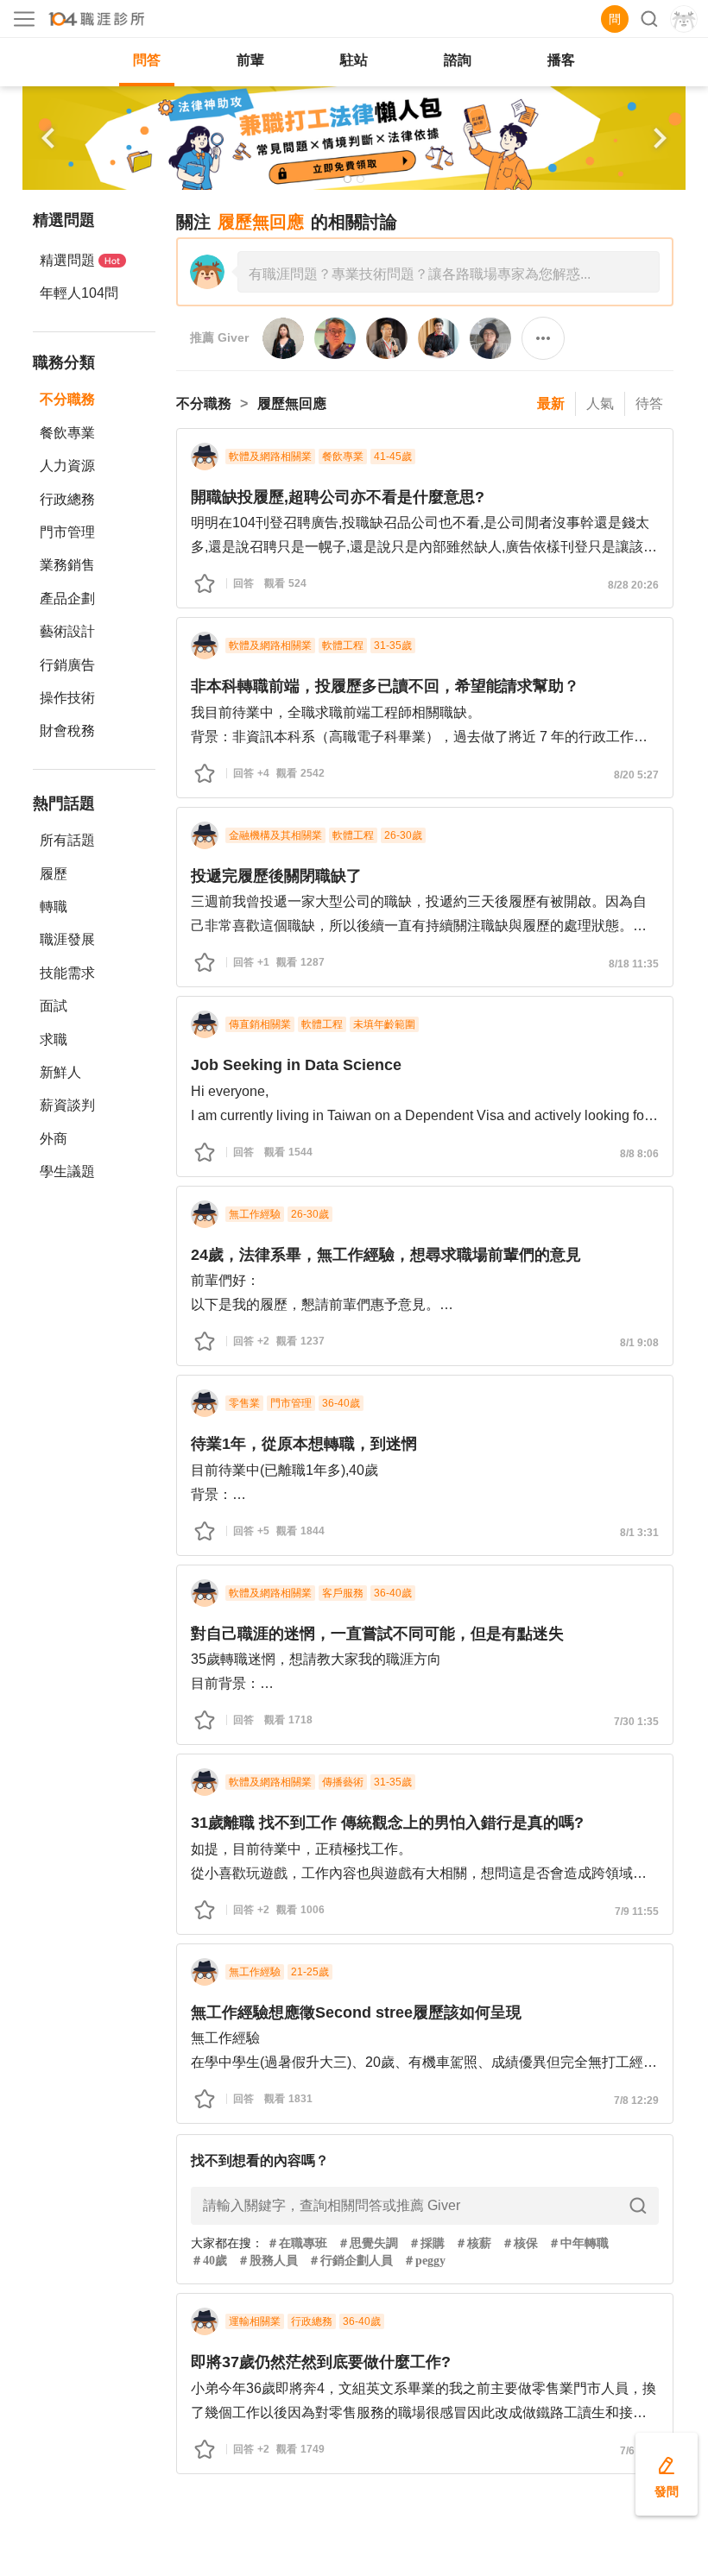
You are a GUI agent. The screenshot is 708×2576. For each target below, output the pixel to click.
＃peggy (424, 2261)
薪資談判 (67, 1105)
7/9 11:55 (637, 1912)
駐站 (354, 60)
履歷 (54, 874)
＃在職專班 (297, 2243)
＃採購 (427, 2243)
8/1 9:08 (639, 1343)
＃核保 (520, 2243)
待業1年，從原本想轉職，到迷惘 (304, 1444)
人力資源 (67, 466)
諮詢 (458, 60)
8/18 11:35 (634, 964)
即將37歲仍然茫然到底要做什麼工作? (321, 2362)
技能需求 (67, 973)
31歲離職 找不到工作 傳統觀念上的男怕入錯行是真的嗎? (387, 1823)
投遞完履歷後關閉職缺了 (276, 876)
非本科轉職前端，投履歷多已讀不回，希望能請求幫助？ (385, 686)
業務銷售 (67, 565)
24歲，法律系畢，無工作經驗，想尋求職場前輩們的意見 (386, 1255)
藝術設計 (67, 631)
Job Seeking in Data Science (296, 1065)
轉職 (54, 907)
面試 (54, 1006)
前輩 (250, 60)
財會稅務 (67, 731)
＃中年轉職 (578, 2243)
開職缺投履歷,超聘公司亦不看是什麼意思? (338, 497)
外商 (54, 1139)
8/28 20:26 (633, 585)
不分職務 (67, 399)
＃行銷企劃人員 (351, 2261)
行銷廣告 (67, 665)
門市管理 (67, 532)
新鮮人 (60, 1072)
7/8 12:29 (636, 2100)
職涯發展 (67, 939)
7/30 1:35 (636, 1722)
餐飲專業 (67, 433)
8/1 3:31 (639, 1533)
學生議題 (67, 1171)
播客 (561, 60)
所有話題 (67, 840)
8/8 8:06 (639, 1154)
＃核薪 (473, 2243)
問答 (147, 60)
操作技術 (67, 698)
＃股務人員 (268, 2261)
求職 (54, 1039)
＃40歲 (209, 2261)
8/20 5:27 (636, 775)
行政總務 (67, 499)
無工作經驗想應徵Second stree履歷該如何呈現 (356, 2012)
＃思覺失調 (368, 2243)
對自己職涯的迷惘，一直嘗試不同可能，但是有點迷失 (377, 1634)
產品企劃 (67, 598)
